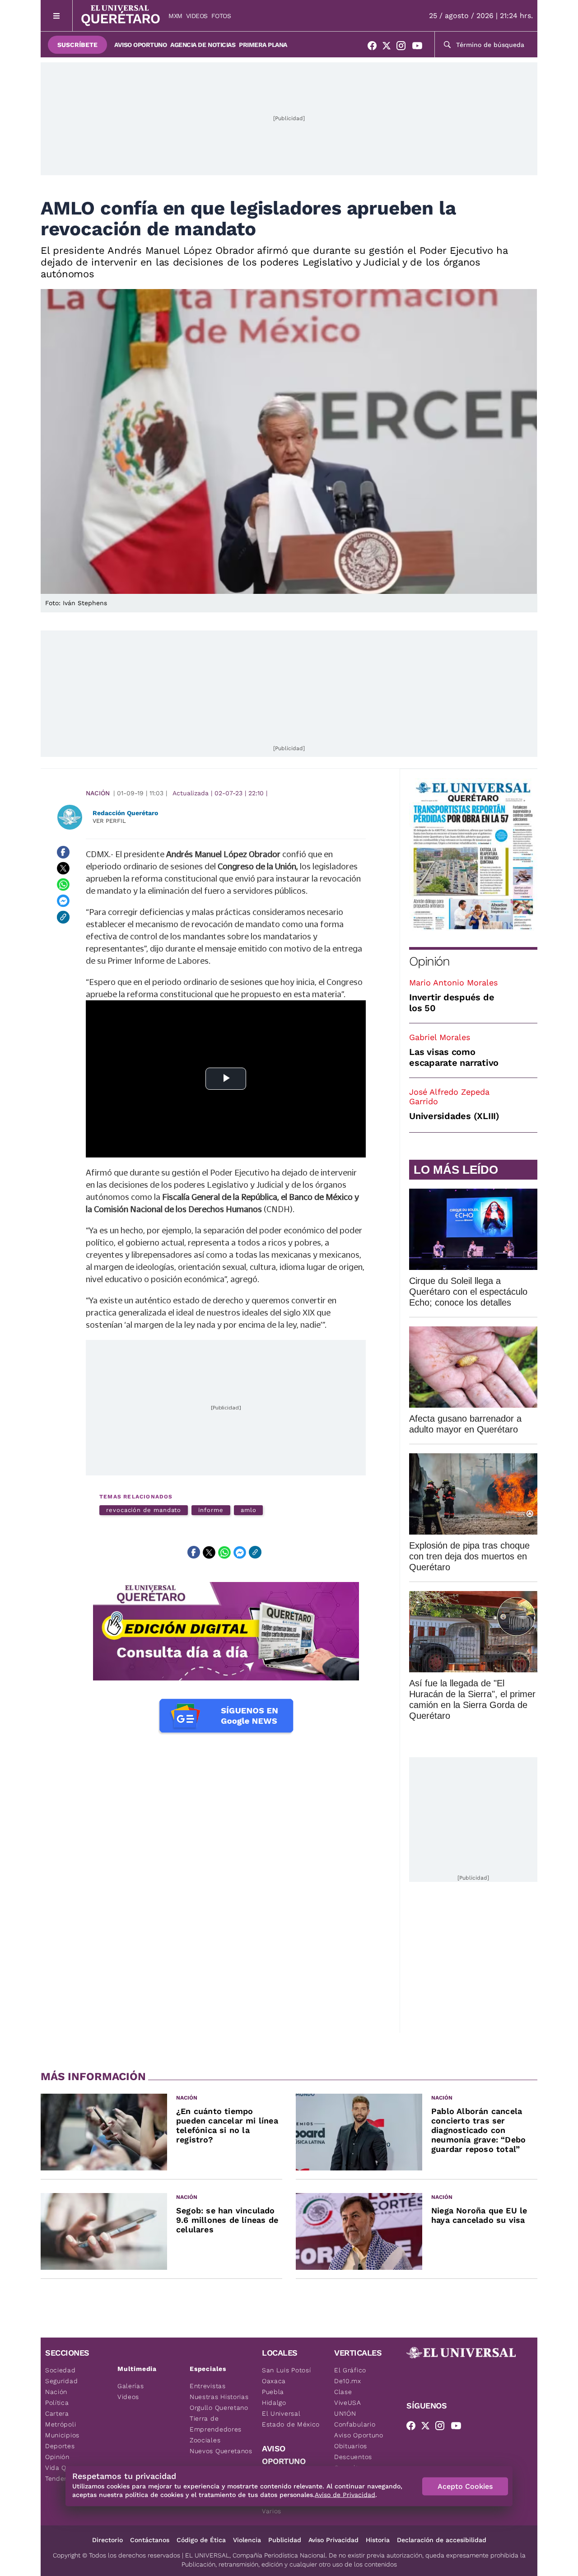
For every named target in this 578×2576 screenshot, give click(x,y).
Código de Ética (201, 2540)
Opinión (429, 961)
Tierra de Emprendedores (216, 2424)
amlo (249, 1510)
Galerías (131, 2386)
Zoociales (205, 2440)
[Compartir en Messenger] (63, 901)
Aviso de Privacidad (345, 2495)
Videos (197, 16)
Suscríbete (77, 45)
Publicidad (285, 2540)
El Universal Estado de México (291, 2419)
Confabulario (355, 2424)
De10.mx (348, 2381)
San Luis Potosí (287, 2370)
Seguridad (61, 2381)
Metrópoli (61, 2424)
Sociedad (61, 2370)
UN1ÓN (345, 2413)
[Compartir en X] (63, 868)
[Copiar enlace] (63, 917)
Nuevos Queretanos (221, 2451)
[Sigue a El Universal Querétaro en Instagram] (404, 47)
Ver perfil (109, 821)
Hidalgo (274, 2403)
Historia (378, 2540)
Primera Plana (263, 45)
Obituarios (351, 2446)
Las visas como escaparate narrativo (454, 1057)
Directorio (107, 2540)
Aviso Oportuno (140, 45)
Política (57, 2403)
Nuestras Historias (219, 2397)
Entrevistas (208, 2386)
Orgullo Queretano (219, 2408)
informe (211, 1510)
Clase (343, 2392)
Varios (272, 2511)
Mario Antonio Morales (453, 982)
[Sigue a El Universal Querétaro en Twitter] (389, 47)
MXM (175, 16)
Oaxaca (274, 2381)
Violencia (247, 2540)
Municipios (62, 2435)
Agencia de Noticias (203, 45)
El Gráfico (350, 2370)
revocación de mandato (144, 1510)
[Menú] (57, 16)
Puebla (273, 2392)
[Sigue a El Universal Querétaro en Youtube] (420, 47)
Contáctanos (150, 2540)
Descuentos (353, 2457)
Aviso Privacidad (333, 2540)
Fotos (221, 16)
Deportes (60, 2446)
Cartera (57, 2413)
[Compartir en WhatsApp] (63, 885)
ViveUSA (348, 2403)
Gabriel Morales (440, 1037)
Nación (98, 793)
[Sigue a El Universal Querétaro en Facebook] (375, 47)
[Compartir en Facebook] (63, 852)
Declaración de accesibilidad (442, 2540)
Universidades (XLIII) (454, 1116)
